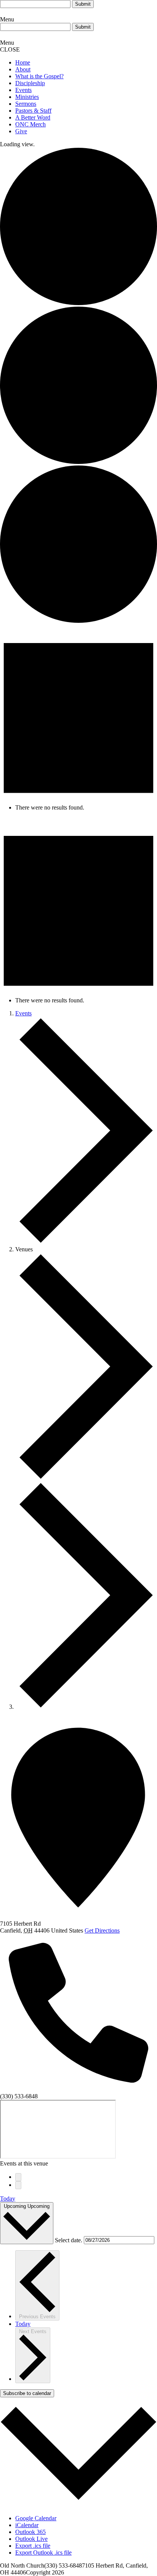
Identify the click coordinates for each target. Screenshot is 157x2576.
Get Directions (102, 1930)
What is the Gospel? (39, 76)
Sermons (26, 104)
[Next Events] (18, 2185)
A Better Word (33, 117)
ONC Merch (30, 124)
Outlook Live (31, 2539)
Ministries (27, 97)
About (23, 69)
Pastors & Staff (33, 111)
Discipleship (30, 83)
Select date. (69, 2240)
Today (8, 2199)
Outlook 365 (30, 2532)
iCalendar (27, 2525)
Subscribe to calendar (27, 2393)
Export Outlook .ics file (43, 2553)
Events (23, 90)
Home (23, 62)
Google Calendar (36, 2518)
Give (21, 131)
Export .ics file (33, 2546)
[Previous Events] (18, 2177)
